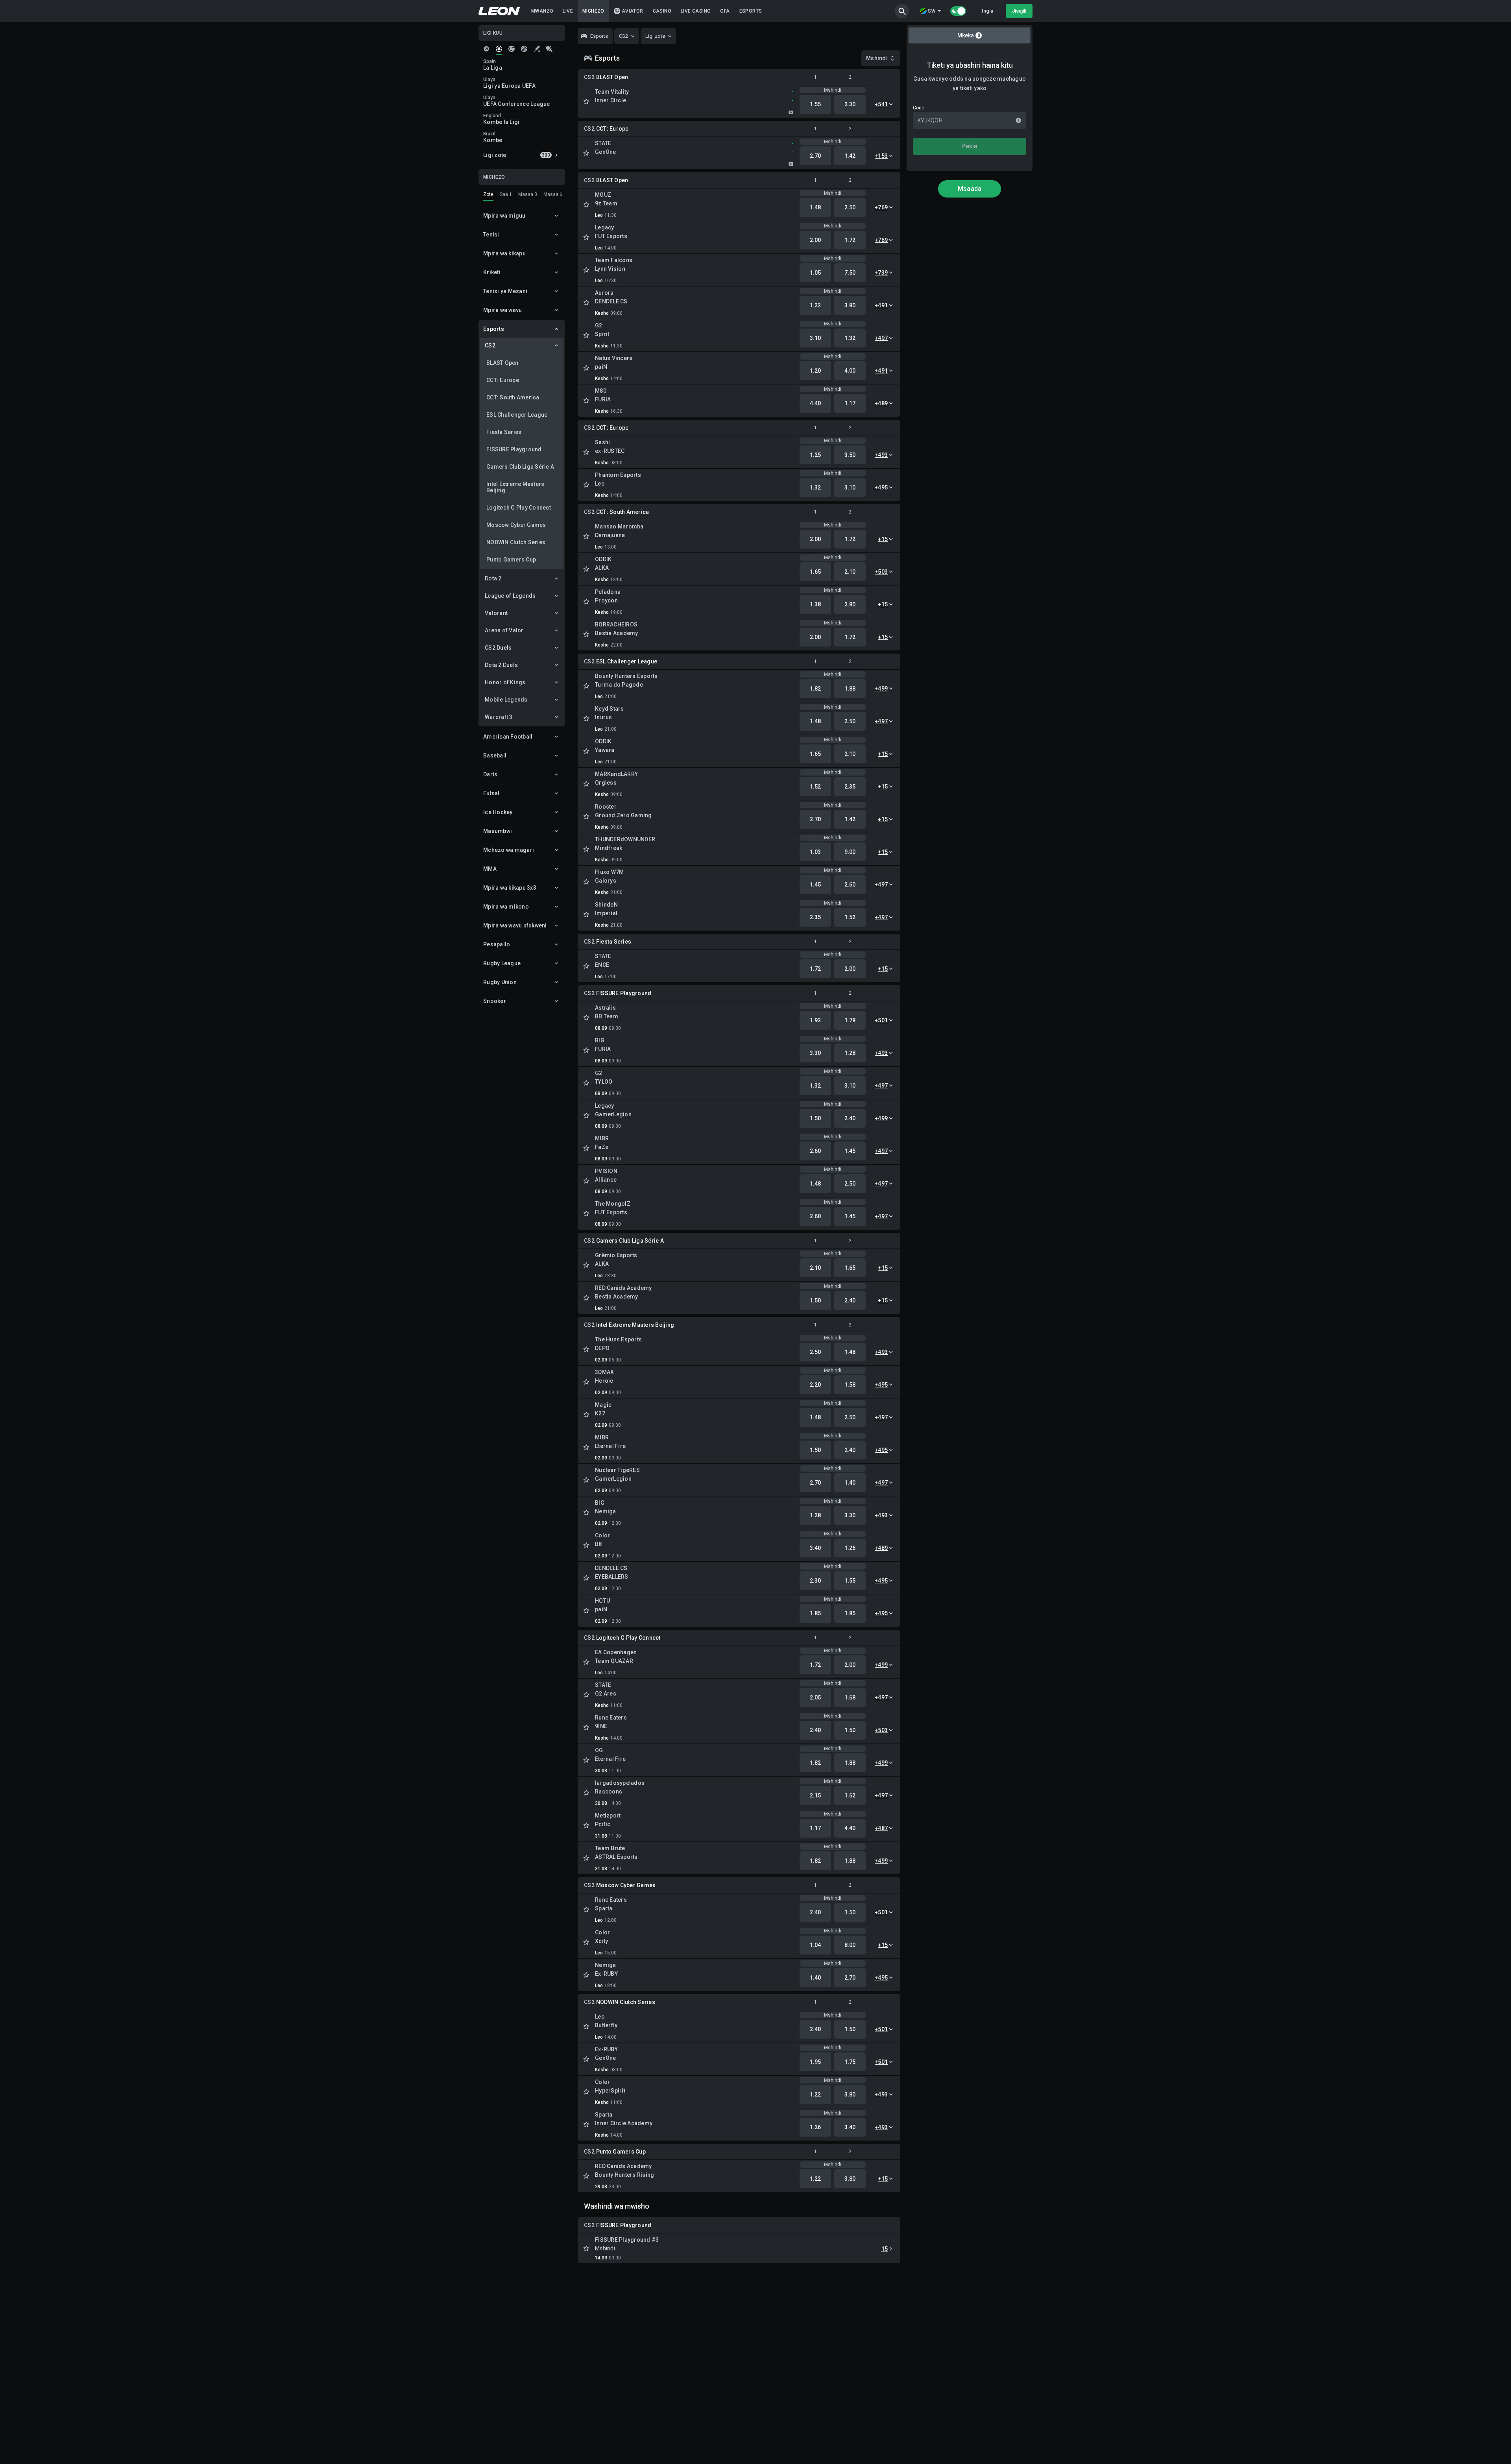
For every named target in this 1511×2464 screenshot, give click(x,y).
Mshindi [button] (877, 58)
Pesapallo (497, 944)
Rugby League (502, 963)
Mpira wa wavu (502, 310)
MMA (490, 869)
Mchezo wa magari (509, 850)
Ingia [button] (987, 11)
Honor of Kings (505, 682)
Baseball (495, 755)
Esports (494, 329)
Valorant (496, 613)
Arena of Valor (504, 630)
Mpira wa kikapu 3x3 (510, 888)
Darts (490, 774)
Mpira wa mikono (506, 907)
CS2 (490, 345)
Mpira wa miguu (504, 216)
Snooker (495, 1001)
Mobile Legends (506, 700)
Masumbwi (498, 831)
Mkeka (969, 35)
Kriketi (492, 272)
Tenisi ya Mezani (505, 291)
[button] (902, 11)
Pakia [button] (969, 146)
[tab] (486, 49)
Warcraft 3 (499, 717)
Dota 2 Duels (501, 665)
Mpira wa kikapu (504, 253)
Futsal (491, 793)
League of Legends (510, 596)
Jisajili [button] (1019, 11)
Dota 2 (493, 578)
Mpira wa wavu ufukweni (515, 925)
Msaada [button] (970, 189)
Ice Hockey (498, 812)
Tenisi (491, 235)
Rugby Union (500, 982)
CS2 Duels (498, 648)
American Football (508, 737)
